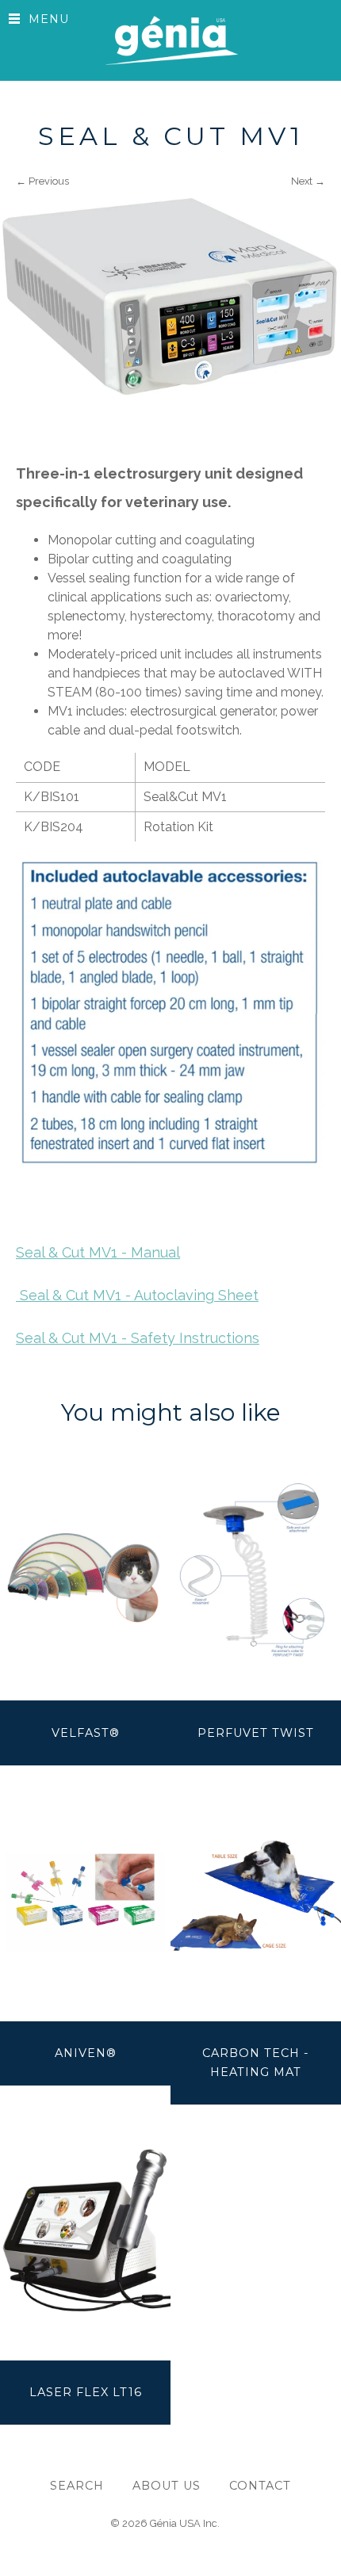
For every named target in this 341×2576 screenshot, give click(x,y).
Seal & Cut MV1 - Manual (98, 1252)
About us (167, 2486)
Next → (308, 181)
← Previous (42, 181)
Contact (260, 2486)
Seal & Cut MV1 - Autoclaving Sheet (137, 1295)
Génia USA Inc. (185, 2523)
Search (77, 2486)
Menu (49, 19)
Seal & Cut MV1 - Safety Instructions (138, 1338)
